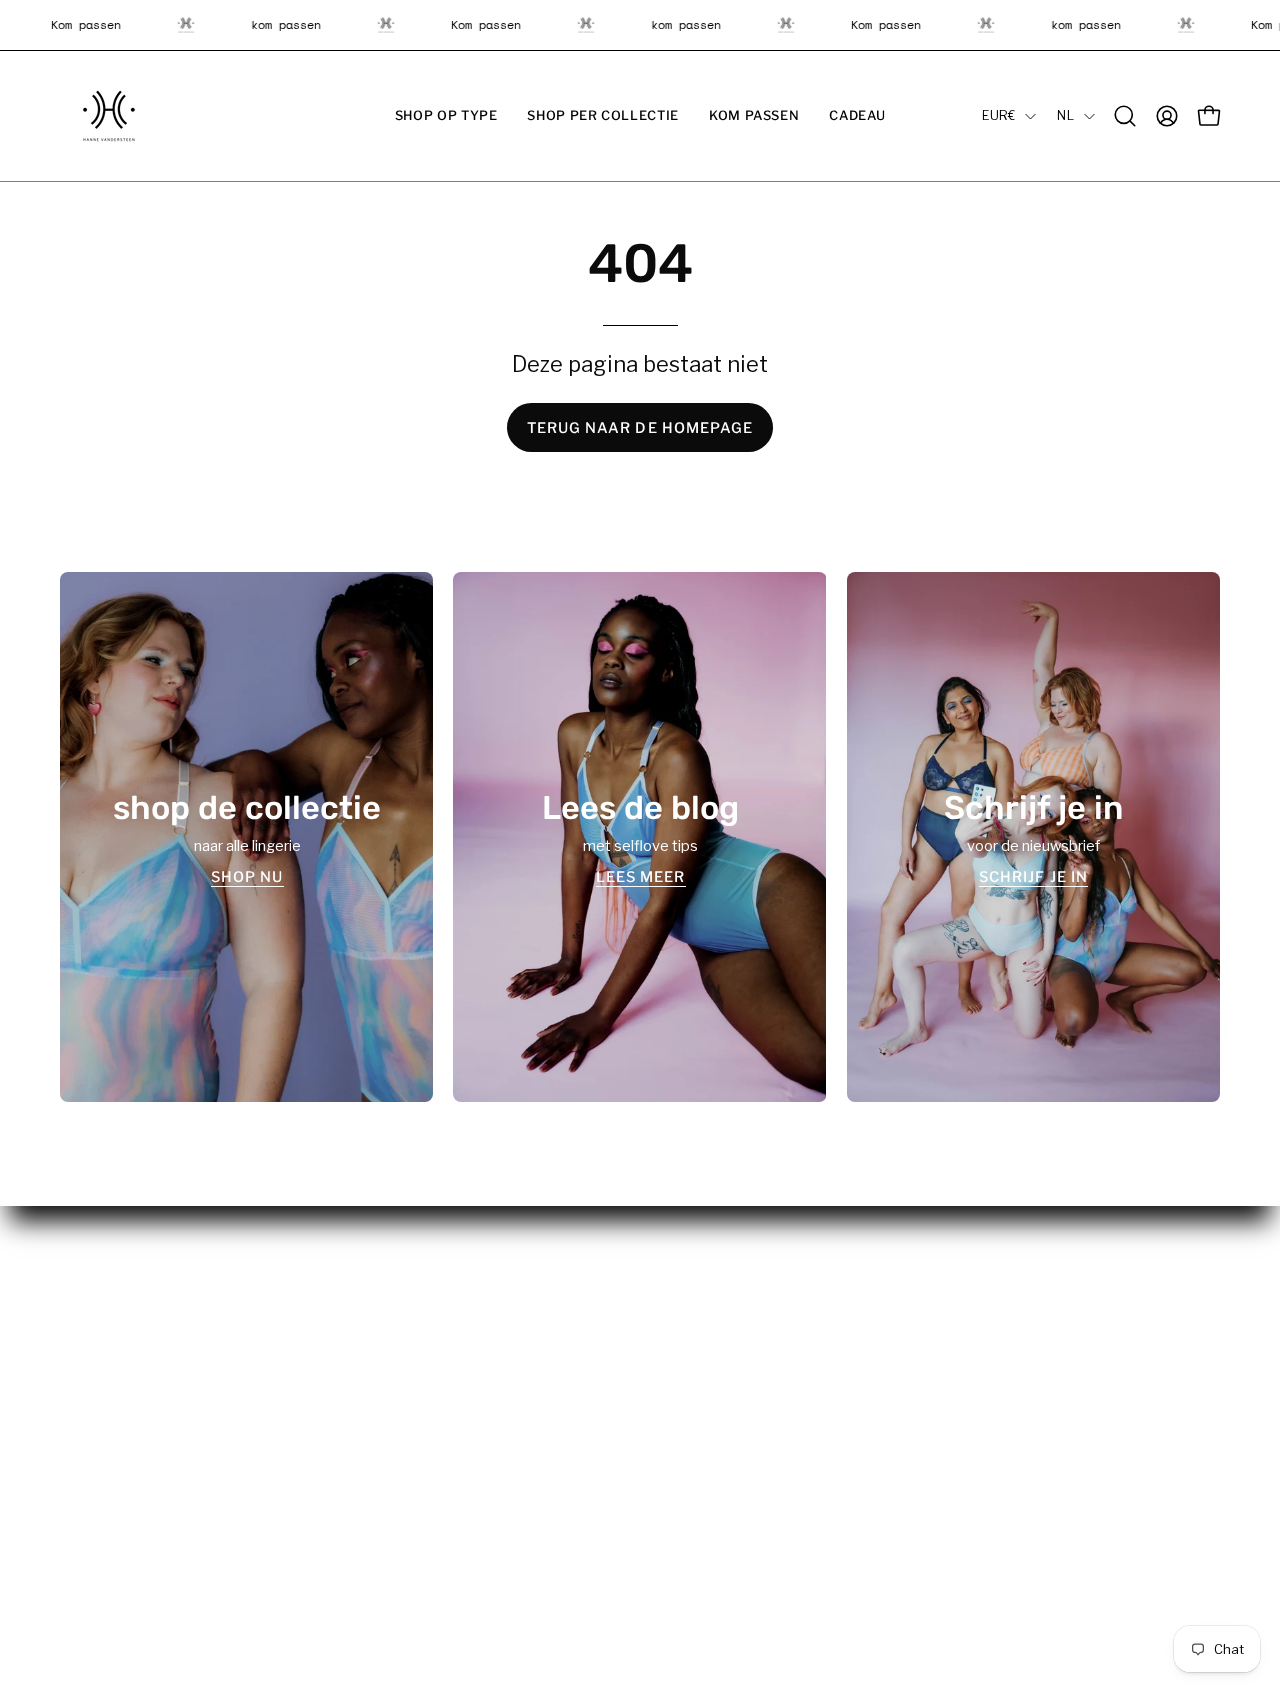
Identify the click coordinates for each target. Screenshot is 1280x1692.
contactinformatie (721, 1386)
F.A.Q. (377, 1386)
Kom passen (102, 1356)
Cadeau (86, 1386)
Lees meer (640, 876)
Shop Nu (246, 876)
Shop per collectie (121, 1326)
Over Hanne (399, 1297)
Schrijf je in (1033, 876)
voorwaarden (704, 1297)
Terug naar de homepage (640, 428)
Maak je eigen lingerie (432, 1445)
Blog (375, 1356)
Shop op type (105, 1297)
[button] (446, 116)
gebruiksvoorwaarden (734, 1356)
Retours (387, 1415)
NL (1065, 115)
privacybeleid (705, 1326)
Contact (387, 1504)
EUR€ (998, 115)
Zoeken (385, 1475)
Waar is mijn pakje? (423, 1326)
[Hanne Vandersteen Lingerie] (110, 116)
